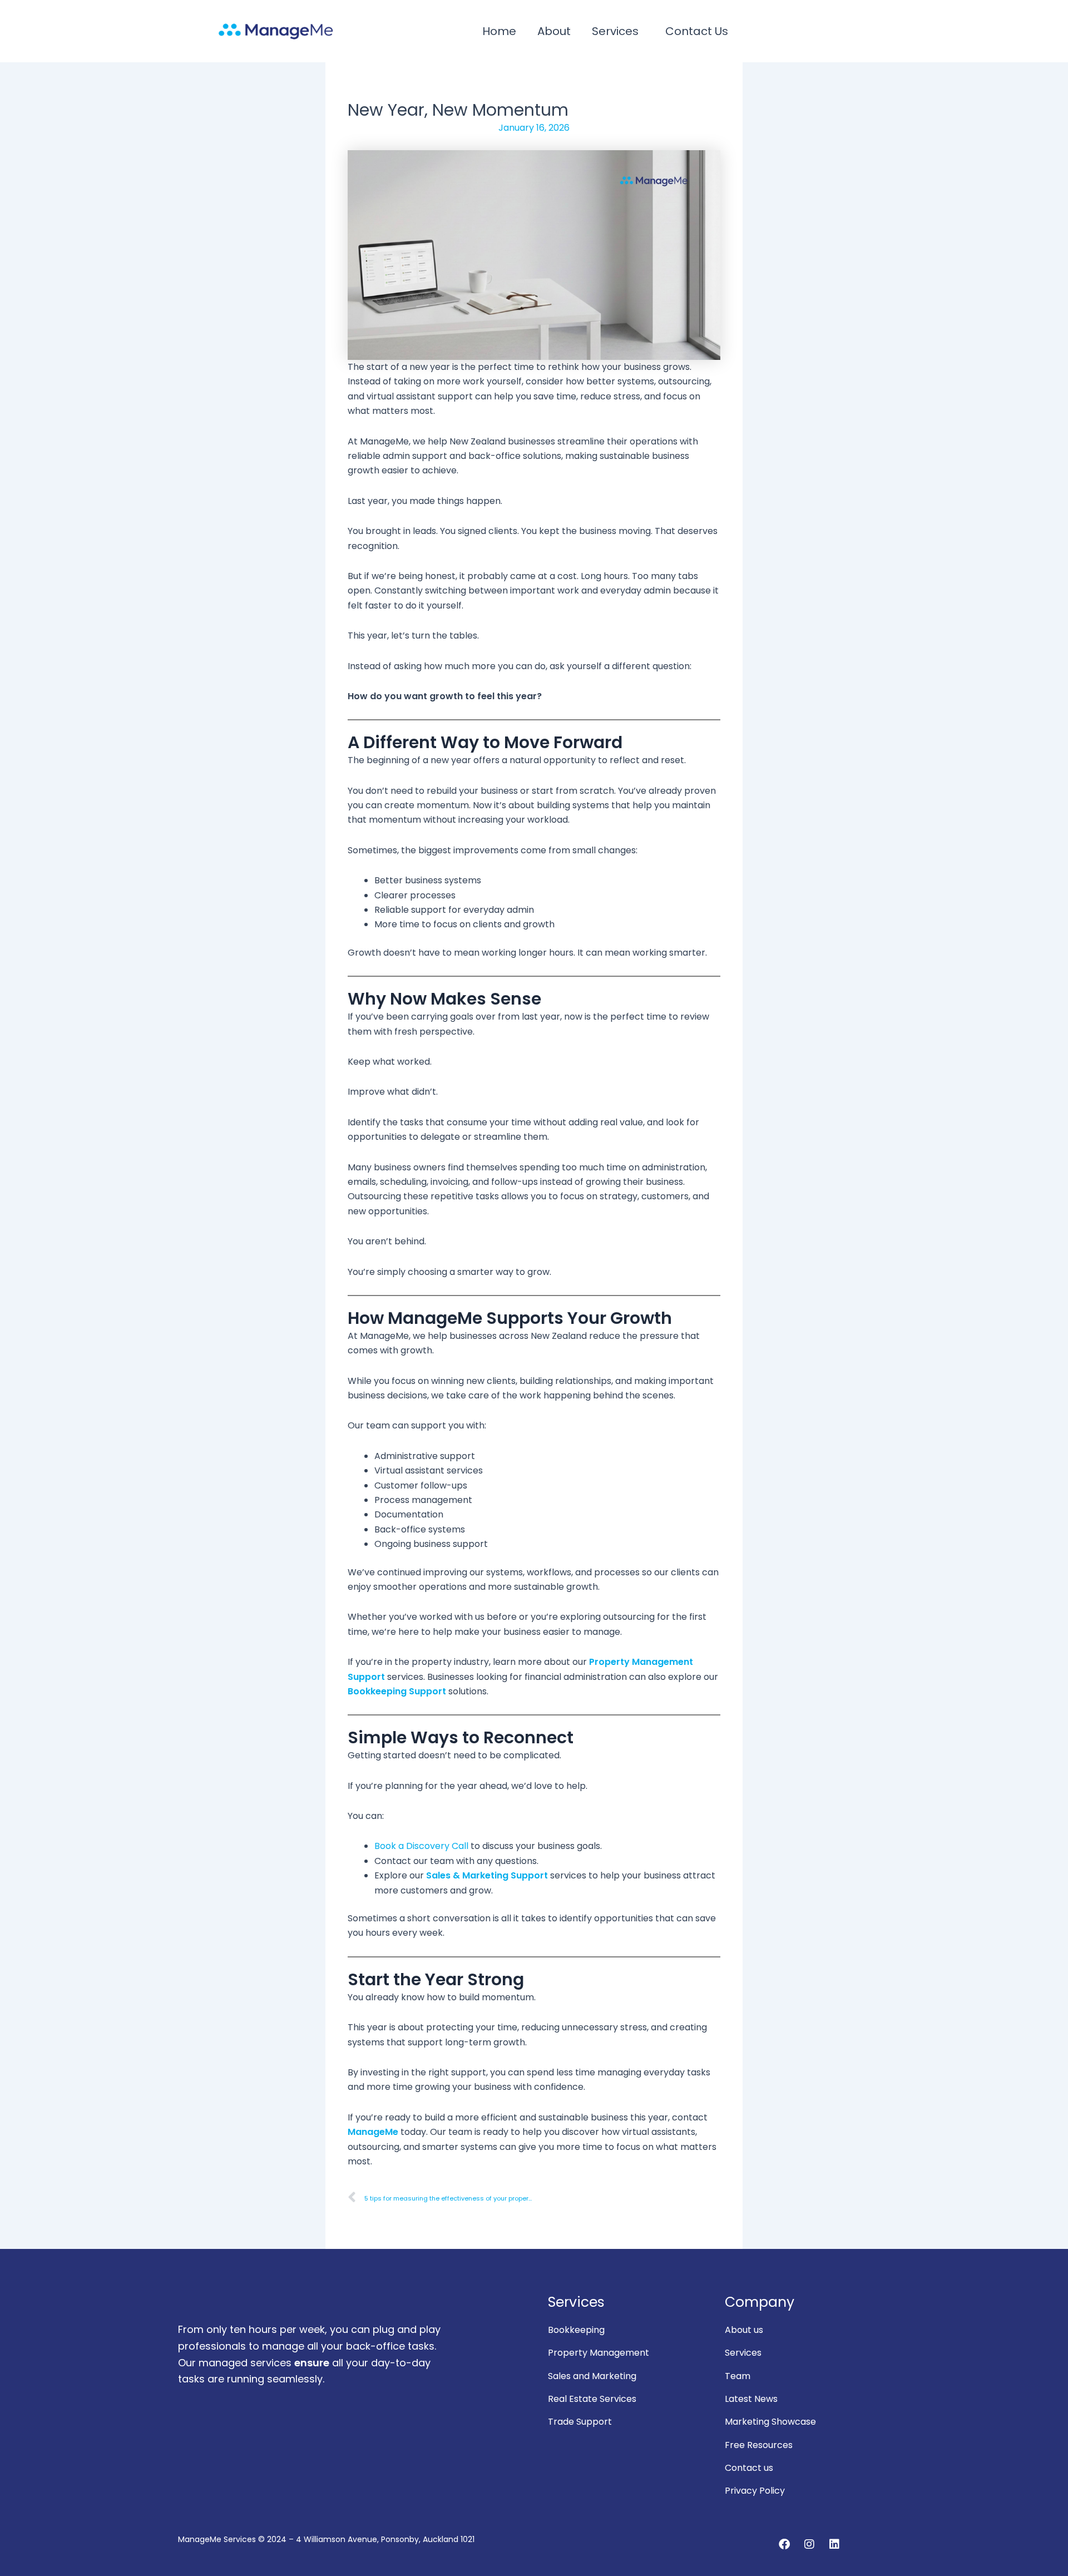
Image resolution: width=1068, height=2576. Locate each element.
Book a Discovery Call (421, 1846)
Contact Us (697, 31)
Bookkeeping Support (397, 1691)
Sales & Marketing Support (487, 1875)
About (554, 31)
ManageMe (373, 2132)
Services (615, 31)
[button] (618, 31)
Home (499, 31)
